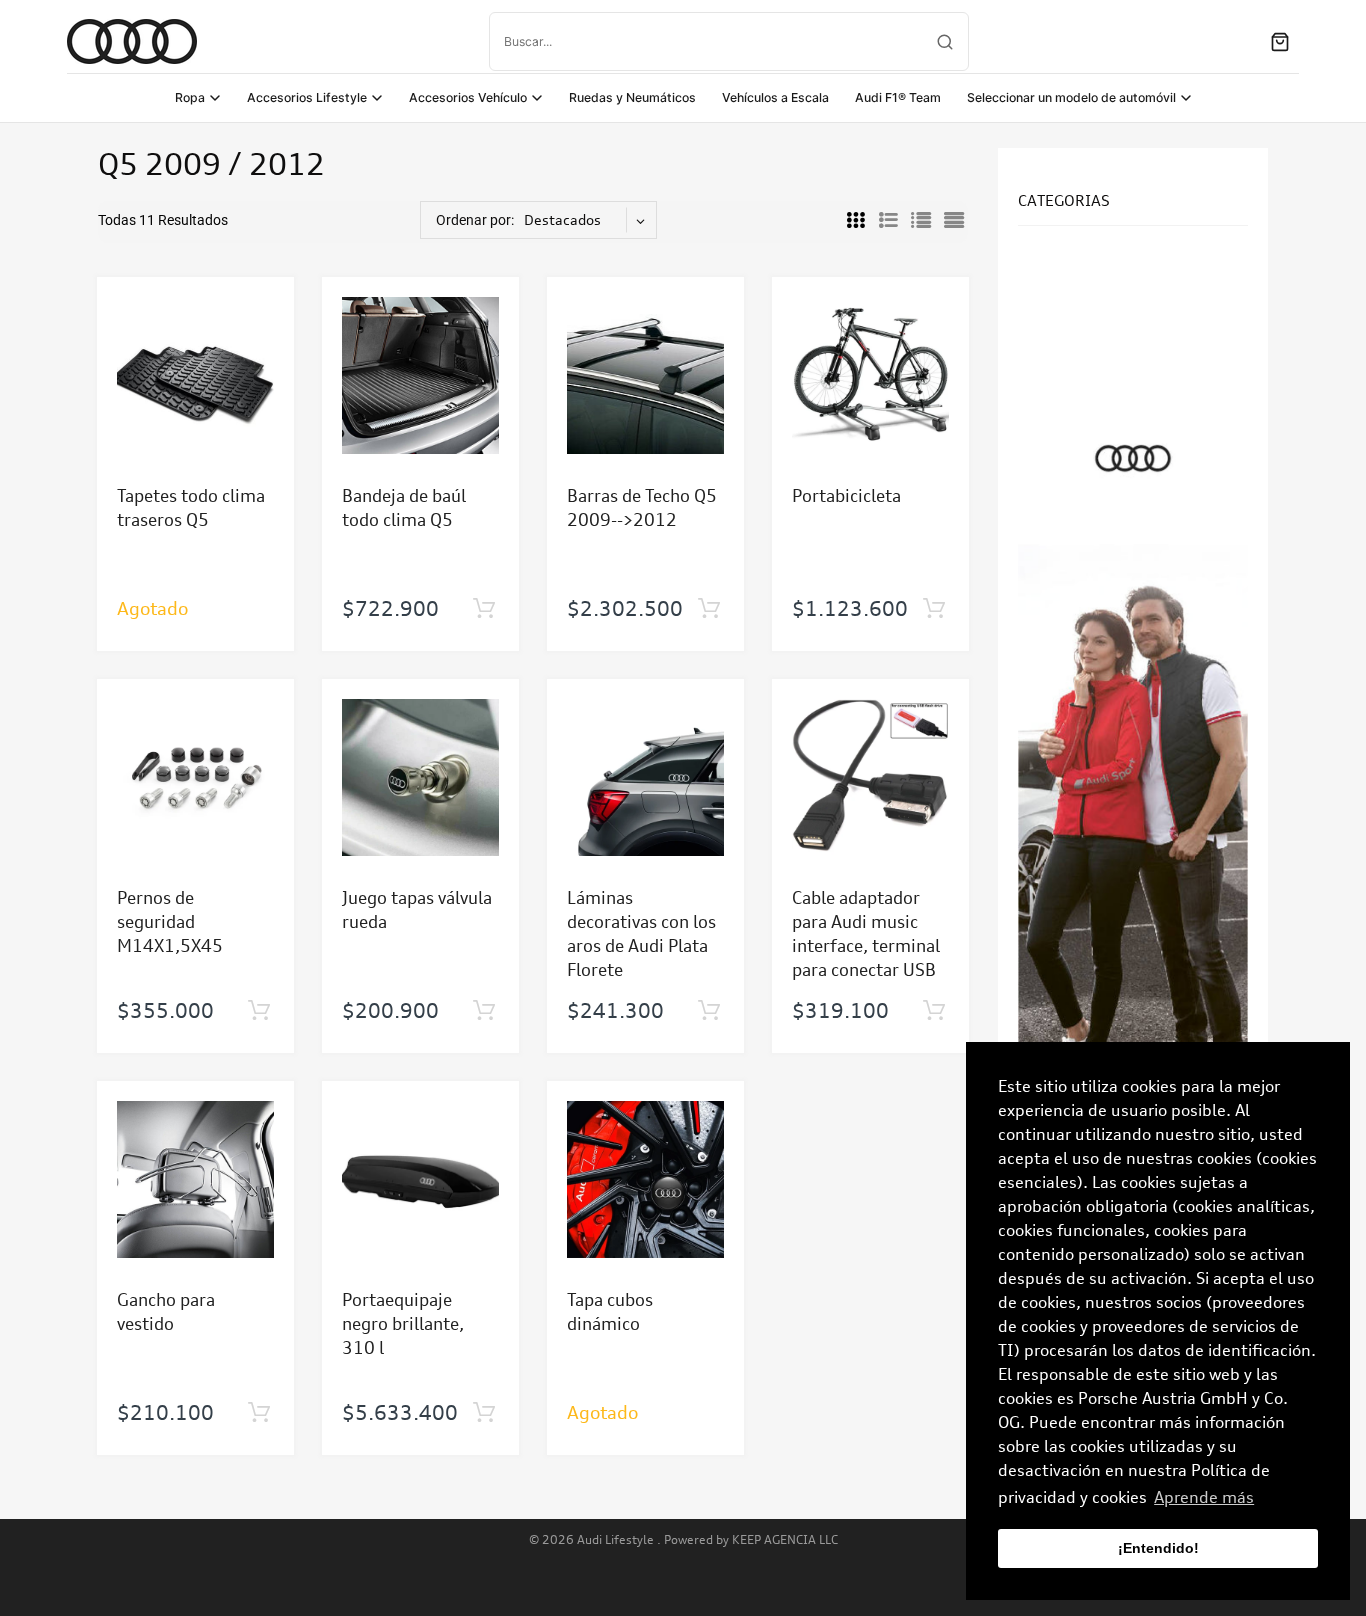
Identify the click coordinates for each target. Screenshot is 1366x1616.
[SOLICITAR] (483, 609)
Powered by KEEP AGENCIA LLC (751, 1539)
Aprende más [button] (1204, 1497)
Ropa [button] (190, 97)
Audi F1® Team (898, 97)
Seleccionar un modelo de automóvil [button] (1071, 97)
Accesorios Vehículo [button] (468, 97)
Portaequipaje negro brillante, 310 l (403, 1323)
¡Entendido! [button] (1158, 1548)
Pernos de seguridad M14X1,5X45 (170, 921)
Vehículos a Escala (775, 97)
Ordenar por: (475, 220)
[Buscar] (945, 42)
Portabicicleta (846, 495)
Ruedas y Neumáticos (632, 97)
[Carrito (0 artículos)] (1280, 42)
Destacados (562, 219)
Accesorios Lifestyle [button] (307, 97)
